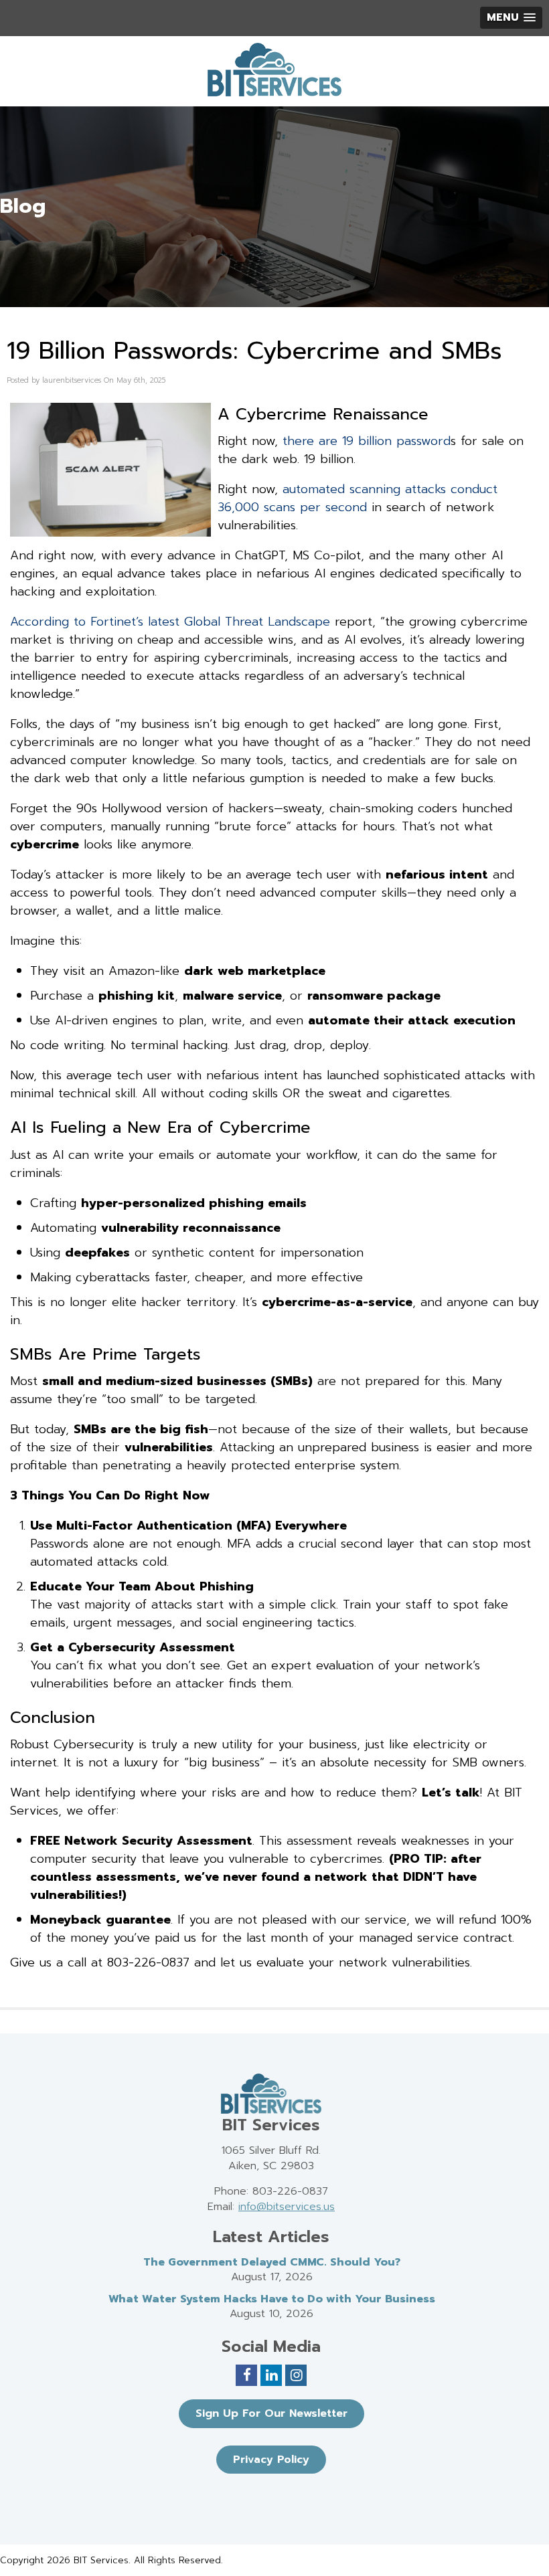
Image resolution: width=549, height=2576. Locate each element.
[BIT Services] (274, 70)
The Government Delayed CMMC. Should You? (272, 2262)
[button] (511, 18)
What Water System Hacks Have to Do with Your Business (272, 2299)
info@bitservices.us (287, 2207)
